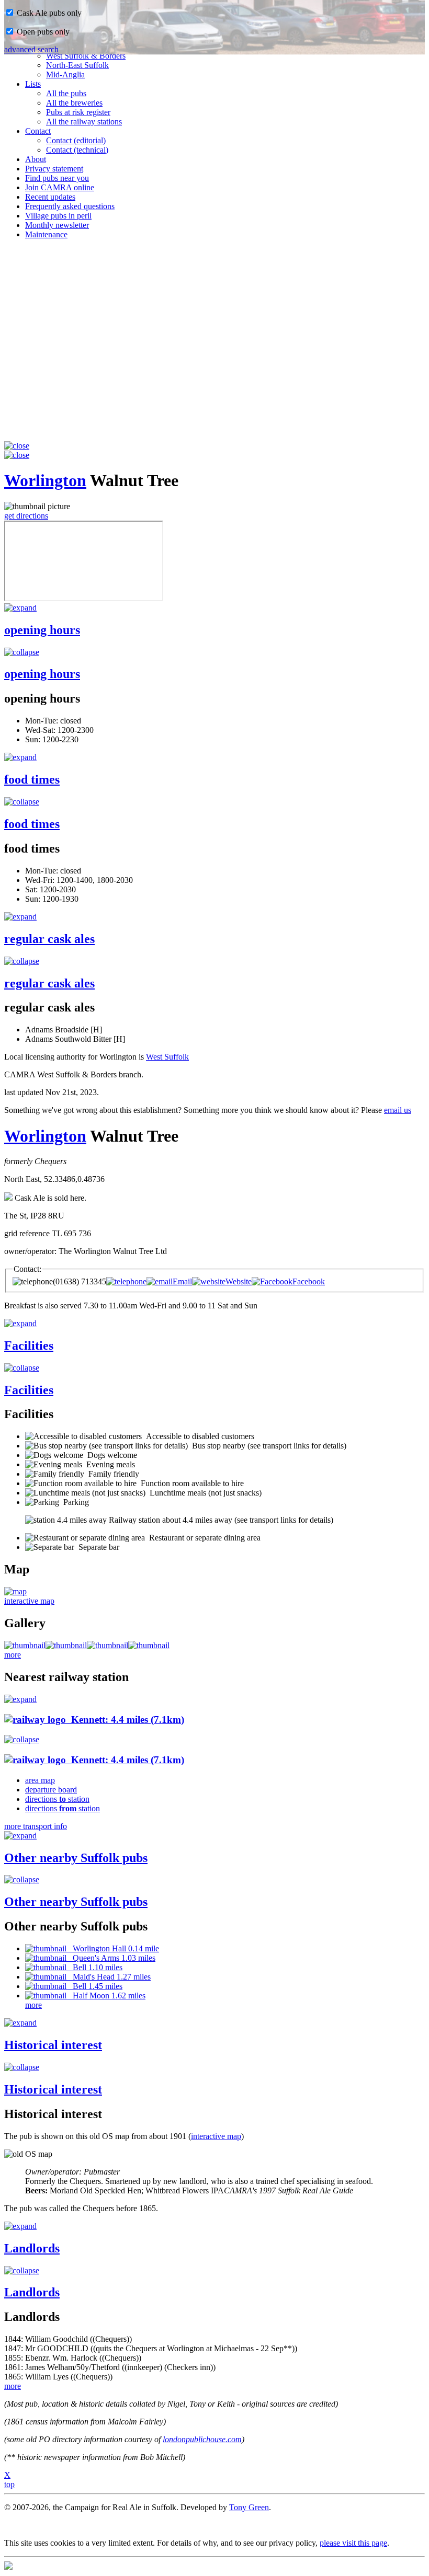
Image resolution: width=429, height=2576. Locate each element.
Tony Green (249, 2507)
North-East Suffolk (77, 65)
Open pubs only (42, 32)
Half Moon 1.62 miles (106, 1996)
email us (398, 1110)
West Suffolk (167, 1057)
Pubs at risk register (78, 112)
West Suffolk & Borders (86, 56)
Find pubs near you (57, 178)
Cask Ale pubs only (48, 13)
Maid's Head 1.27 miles (109, 1977)
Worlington (45, 480)
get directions (26, 516)
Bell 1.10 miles (94, 1967)
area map (40, 1780)
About (36, 159)
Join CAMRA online (60, 187)
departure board (51, 1790)
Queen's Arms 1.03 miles (111, 1958)
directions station (57, 1799)
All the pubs (66, 93)
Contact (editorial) (76, 140)
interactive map (29, 1601)
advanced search (31, 49)
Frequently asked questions (70, 206)
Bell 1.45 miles (94, 1986)
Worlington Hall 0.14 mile (113, 1948)
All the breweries (74, 103)
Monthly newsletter (57, 225)
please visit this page (353, 2543)
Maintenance (46, 234)
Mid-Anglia (65, 74)
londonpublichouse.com (202, 2439)
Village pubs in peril (58, 216)
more (13, 1655)
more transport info (36, 1826)
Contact (38, 131)
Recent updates (50, 197)
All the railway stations (84, 122)
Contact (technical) (77, 150)
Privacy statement (54, 169)
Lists (33, 84)
